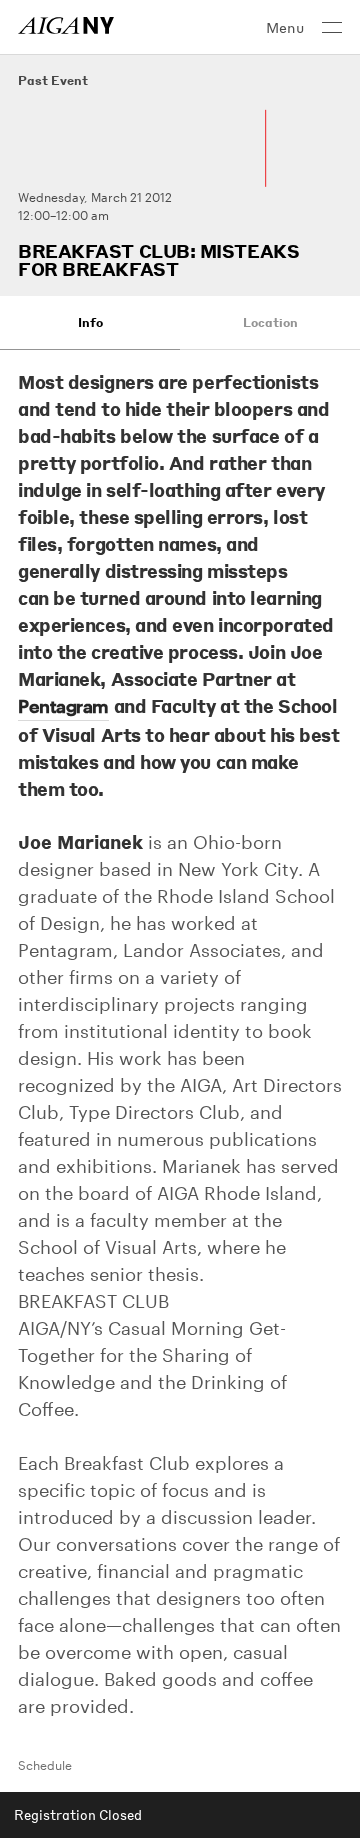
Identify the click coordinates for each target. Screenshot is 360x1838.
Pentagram (63, 706)
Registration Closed (78, 1814)
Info (90, 322)
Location (270, 322)
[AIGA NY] (66, 25)
